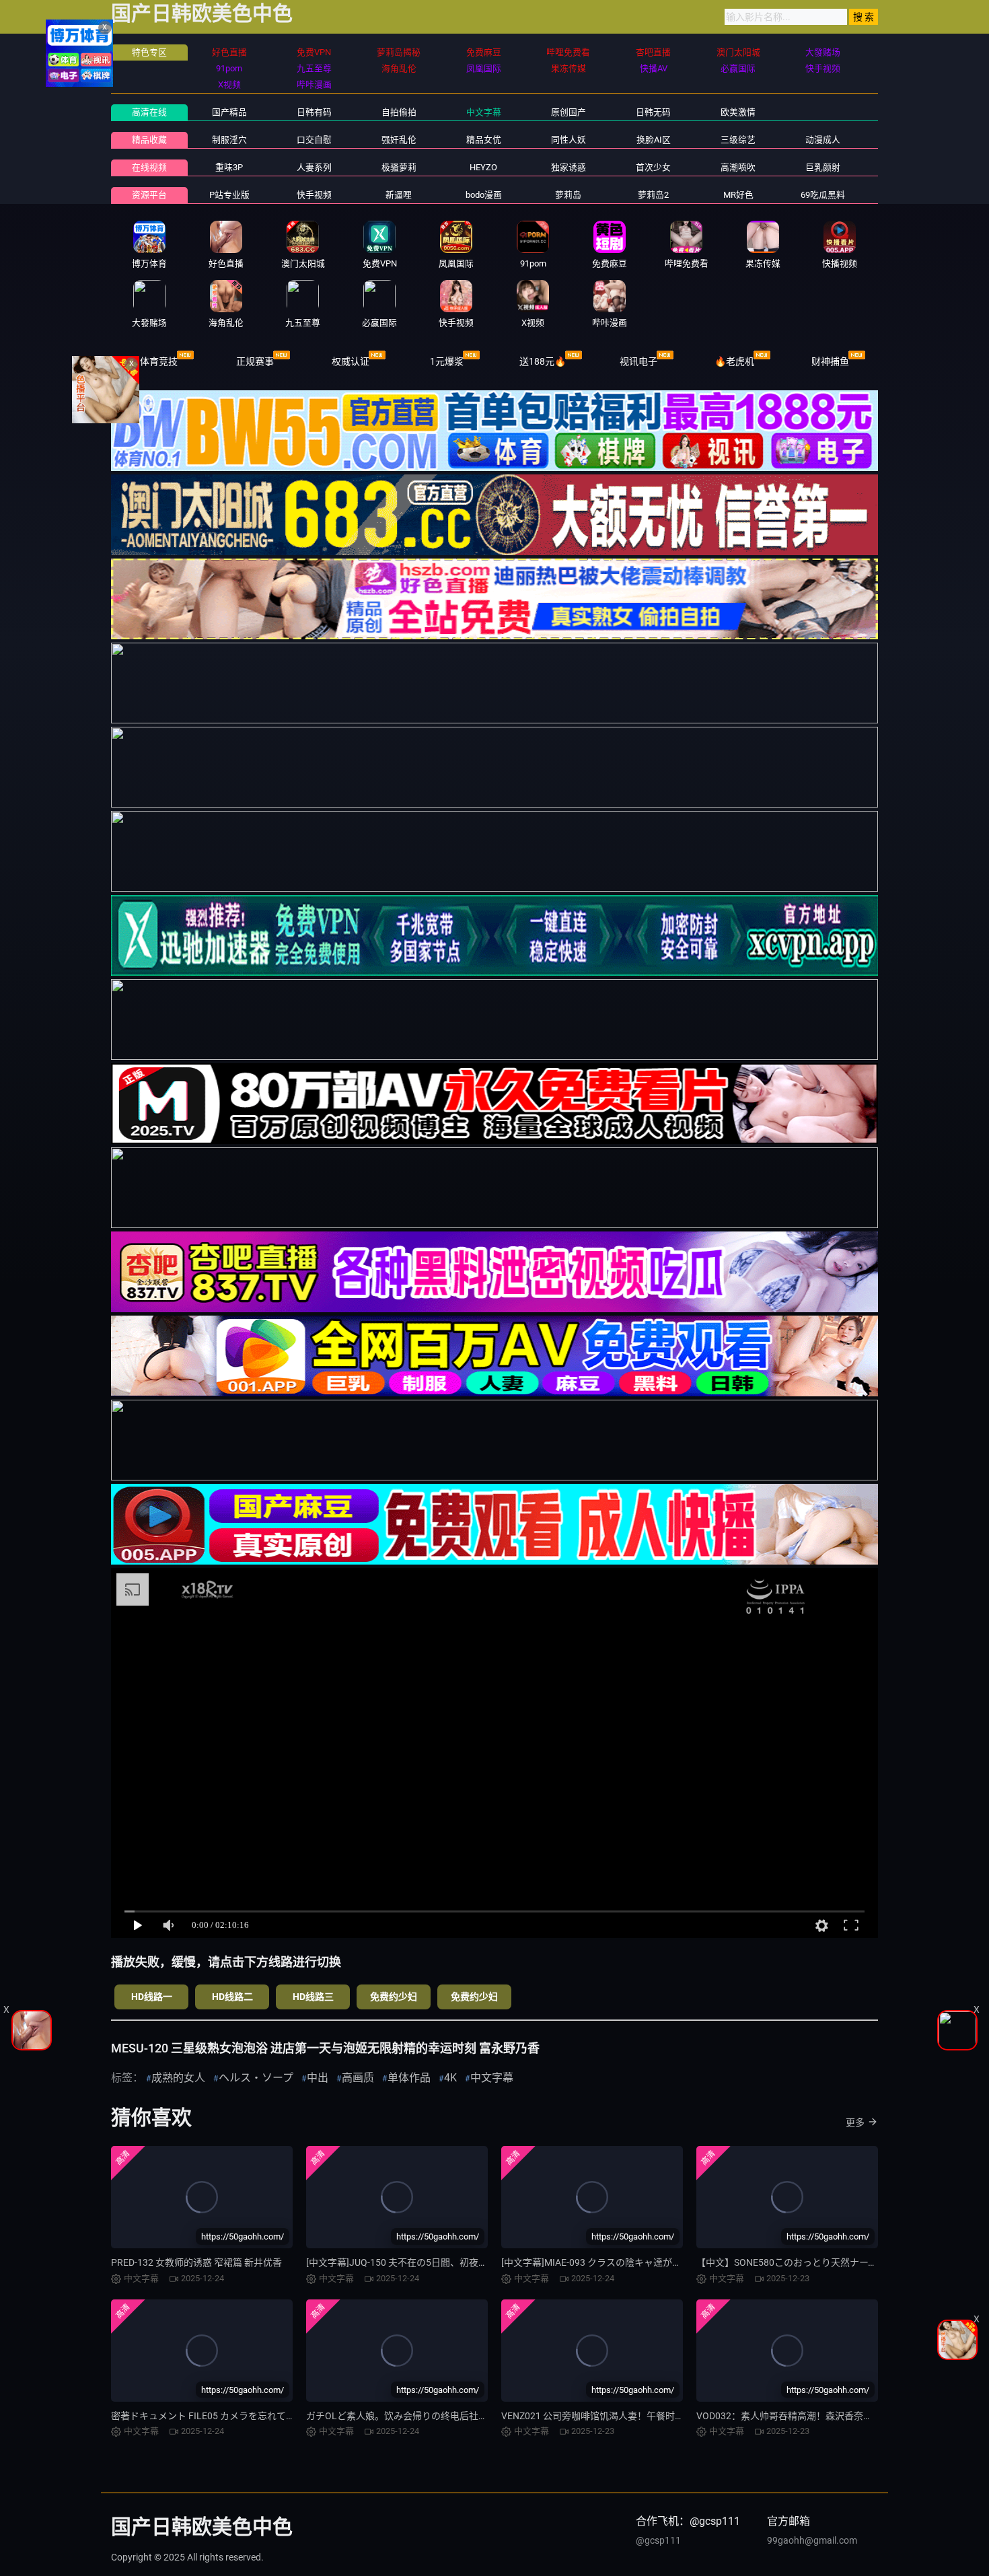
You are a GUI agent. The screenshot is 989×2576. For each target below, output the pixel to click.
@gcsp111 (658, 2540)
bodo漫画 (484, 195)
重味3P (229, 167)
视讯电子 (638, 361)
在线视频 (149, 167)
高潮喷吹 (738, 167)
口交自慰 (314, 140)
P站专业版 (229, 195)
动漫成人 (823, 140)
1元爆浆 (447, 361)
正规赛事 (255, 361)
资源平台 (149, 195)
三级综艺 (738, 140)
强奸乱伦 (399, 140)
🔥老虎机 (734, 361)
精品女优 (484, 140)
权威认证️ (351, 361)
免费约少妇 (394, 1997)
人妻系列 (314, 167)
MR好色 (738, 195)
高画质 (358, 2078)
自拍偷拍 (399, 112)
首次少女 (653, 167)
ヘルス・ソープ (256, 2078)
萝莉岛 (568, 195)
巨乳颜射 (823, 167)
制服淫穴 (229, 140)
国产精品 (229, 112)
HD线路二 (232, 1997)
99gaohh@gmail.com (812, 2540)
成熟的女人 (178, 2078)
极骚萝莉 (399, 167)
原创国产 (569, 112)
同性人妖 (569, 140)
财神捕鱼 (830, 361)
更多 (855, 2122)
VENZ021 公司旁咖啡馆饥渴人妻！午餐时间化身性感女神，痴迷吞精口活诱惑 (663, 2416)
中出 (318, 2078)
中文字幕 (484, 112)
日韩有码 (314, 112)
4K (450, 2078)
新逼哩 (399, 195)
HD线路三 (313, 1997)
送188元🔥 (543, 361)
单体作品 (409, 2078)
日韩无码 (653, 112)
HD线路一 (152, 1997)
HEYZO (483, 167)
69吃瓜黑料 (823, 195)
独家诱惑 (569, 167)
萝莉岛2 (653, 195)
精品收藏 (149, 140)
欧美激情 (738, 112)
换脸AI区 (654, 140)
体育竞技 (159, 361)
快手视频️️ (314, 195)
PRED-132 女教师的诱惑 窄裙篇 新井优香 (196, 2262)
